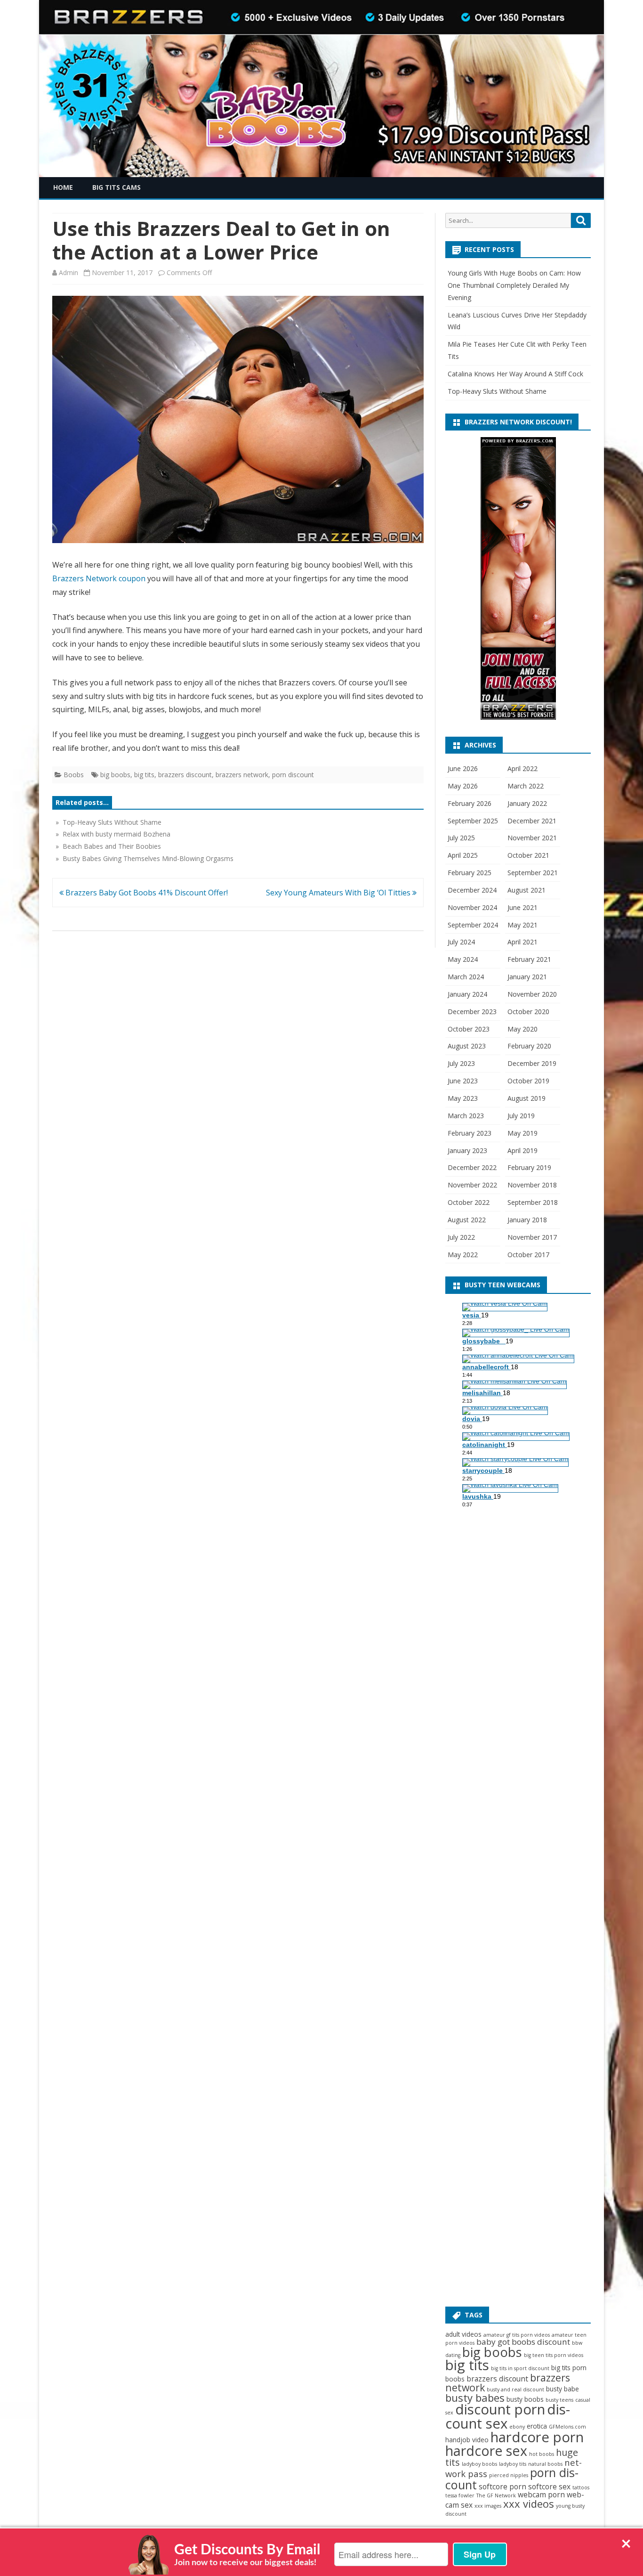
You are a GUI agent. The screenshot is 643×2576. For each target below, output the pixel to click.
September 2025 (473, 821)
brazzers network (242, 775)
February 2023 (470, 1133)
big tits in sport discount (520, 2368)
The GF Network (496, 2495)
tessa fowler (460, 2495)
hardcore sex (486, 2451)
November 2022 (472, 1185)
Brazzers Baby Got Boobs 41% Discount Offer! (146, 893)
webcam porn (541, 2495)
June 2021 (522, 907)
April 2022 (522, 768)
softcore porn (502, 2487)
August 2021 (526, 890)
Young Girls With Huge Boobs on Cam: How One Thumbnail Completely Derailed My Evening (514, 285)
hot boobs (542, 2454)
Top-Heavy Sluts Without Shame (497, 391)
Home (63, 187)
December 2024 (472, 890)
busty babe (563, 2389)
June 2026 (463, 768)
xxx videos (529, 2503)
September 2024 (473, 925)
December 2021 (532, 821)
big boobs (115, 775)
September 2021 (533, 873)
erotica (537, 2426)
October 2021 (528, 855)
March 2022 (526, 786)
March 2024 (466, 977)
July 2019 (521, 1116)
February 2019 (529, 1167)
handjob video (467, 2440)
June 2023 (463, 1081)
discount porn (500, 2409)
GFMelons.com (567, 2427)
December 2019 (532, 1063)
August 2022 (467, 1220)
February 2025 (470, 873)
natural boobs (545, 2464)
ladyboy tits (513, 2464)
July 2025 (461, 838)
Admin (68, 272)
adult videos (463, 2334)
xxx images (488, 2506)
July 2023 (461, 1063)
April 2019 (522, 1150)
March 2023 (466, 1116)
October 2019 (528, 1081)
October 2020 (528, 1012)
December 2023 (472, 1012)
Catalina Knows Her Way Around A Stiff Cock (515, 374)
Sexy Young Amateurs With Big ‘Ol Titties (339, 893)
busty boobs (525, 2399)
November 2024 (472, 907)
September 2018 (533, 1202)
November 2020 (532, 994)
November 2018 (532, 1185)
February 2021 (529, 959)
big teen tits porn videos (554, 2355)
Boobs (74, 775)
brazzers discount (185, 775)
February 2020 (529, 1046)
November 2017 (532, 1237)
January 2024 (467, 994)
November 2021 (532, 838)
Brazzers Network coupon (99, 578)
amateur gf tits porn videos (517, 2335)
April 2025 (463, 855)
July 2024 (461, 942)
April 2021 (522, 942)
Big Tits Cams (117, 187)
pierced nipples (509, 2475)
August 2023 (467, 1046)
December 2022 (472, 1167)
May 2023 (463, 1098)
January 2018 (527, 1220)
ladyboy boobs (479, 2464)
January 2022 (527, 803)
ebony (517, 2427)
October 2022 (469, 1202)
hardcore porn (537, 2437)
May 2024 (463, 959)
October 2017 (528, 1255)
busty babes (475, 2397)
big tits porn (569, 2368)
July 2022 (461, 1237)
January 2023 (467, 1150)
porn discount (293, 775)
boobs (455, 2379)
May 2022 (463, 1255)
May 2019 (522, 1133)
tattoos (581, 2487)
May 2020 (522, 1029)
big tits (144, 775)
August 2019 (526, 1098)
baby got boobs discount (523, 2342)
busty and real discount (515, 2389)
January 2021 (527, 977)
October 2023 (469, 1029)
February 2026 (470, 803)
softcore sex (549, 2487)
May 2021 (522, 925)
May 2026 (463, 786)
